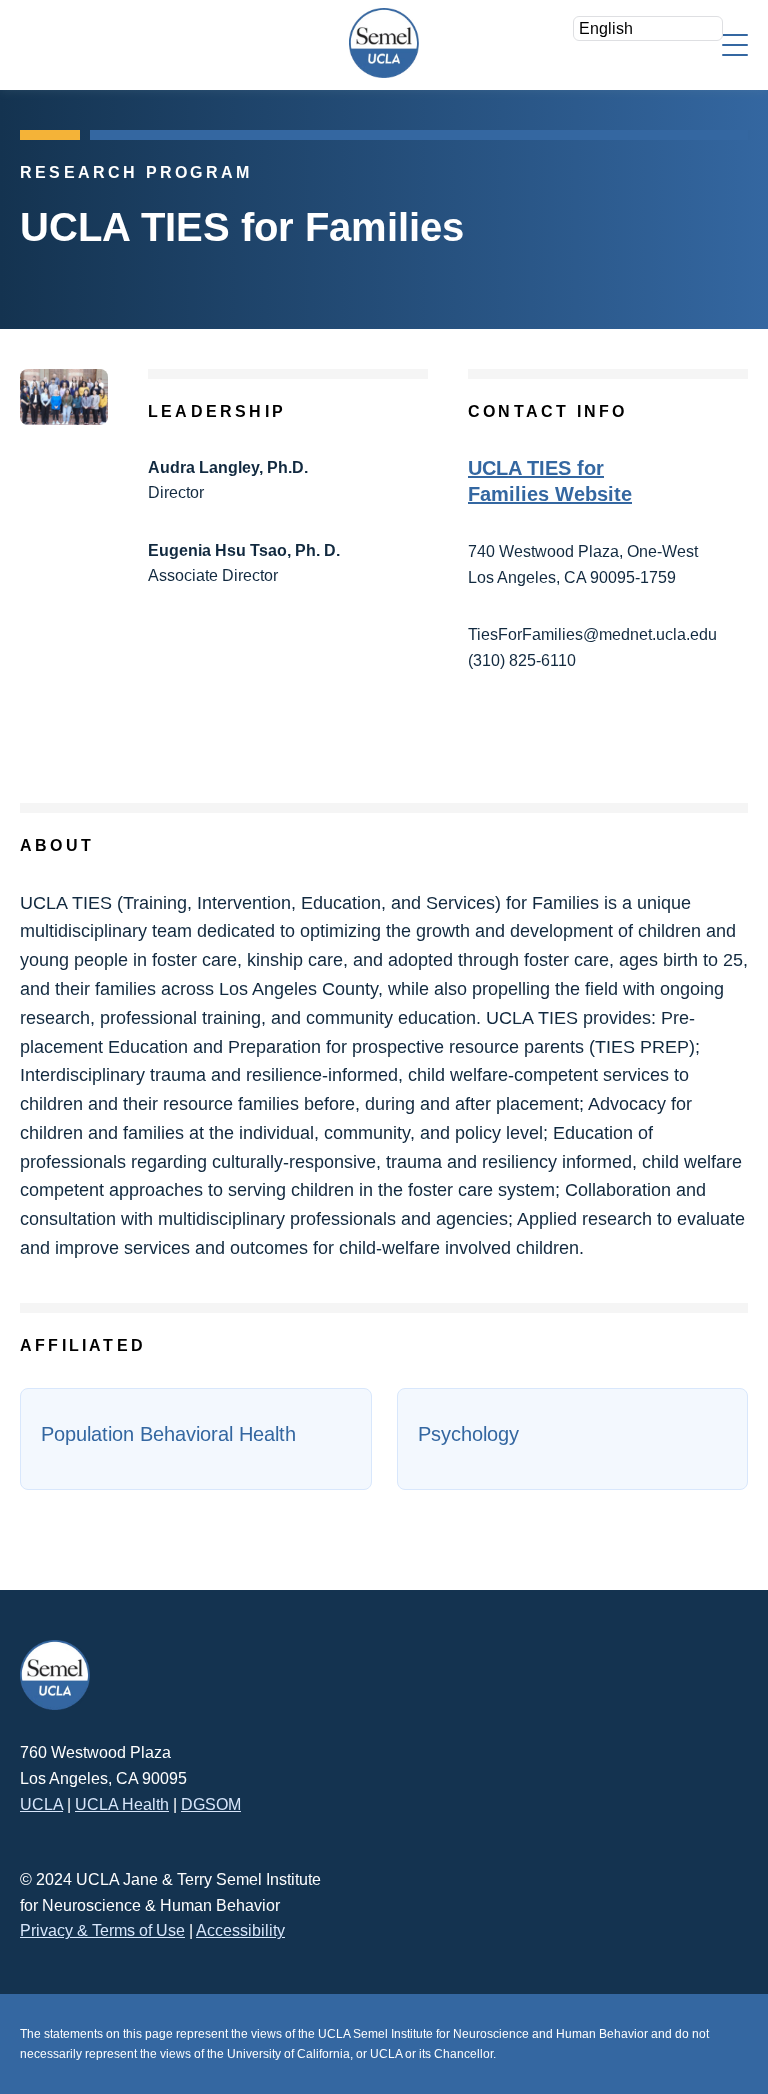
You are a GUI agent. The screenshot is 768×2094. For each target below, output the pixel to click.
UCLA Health (122, 1804)
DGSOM (211, 1804)
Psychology (468, 1434)
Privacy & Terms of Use (102, 1930)
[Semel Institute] (384, 43)
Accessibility (240, 1930)
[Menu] (735, 43)
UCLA (41, 1804)
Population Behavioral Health (168, 1434)
